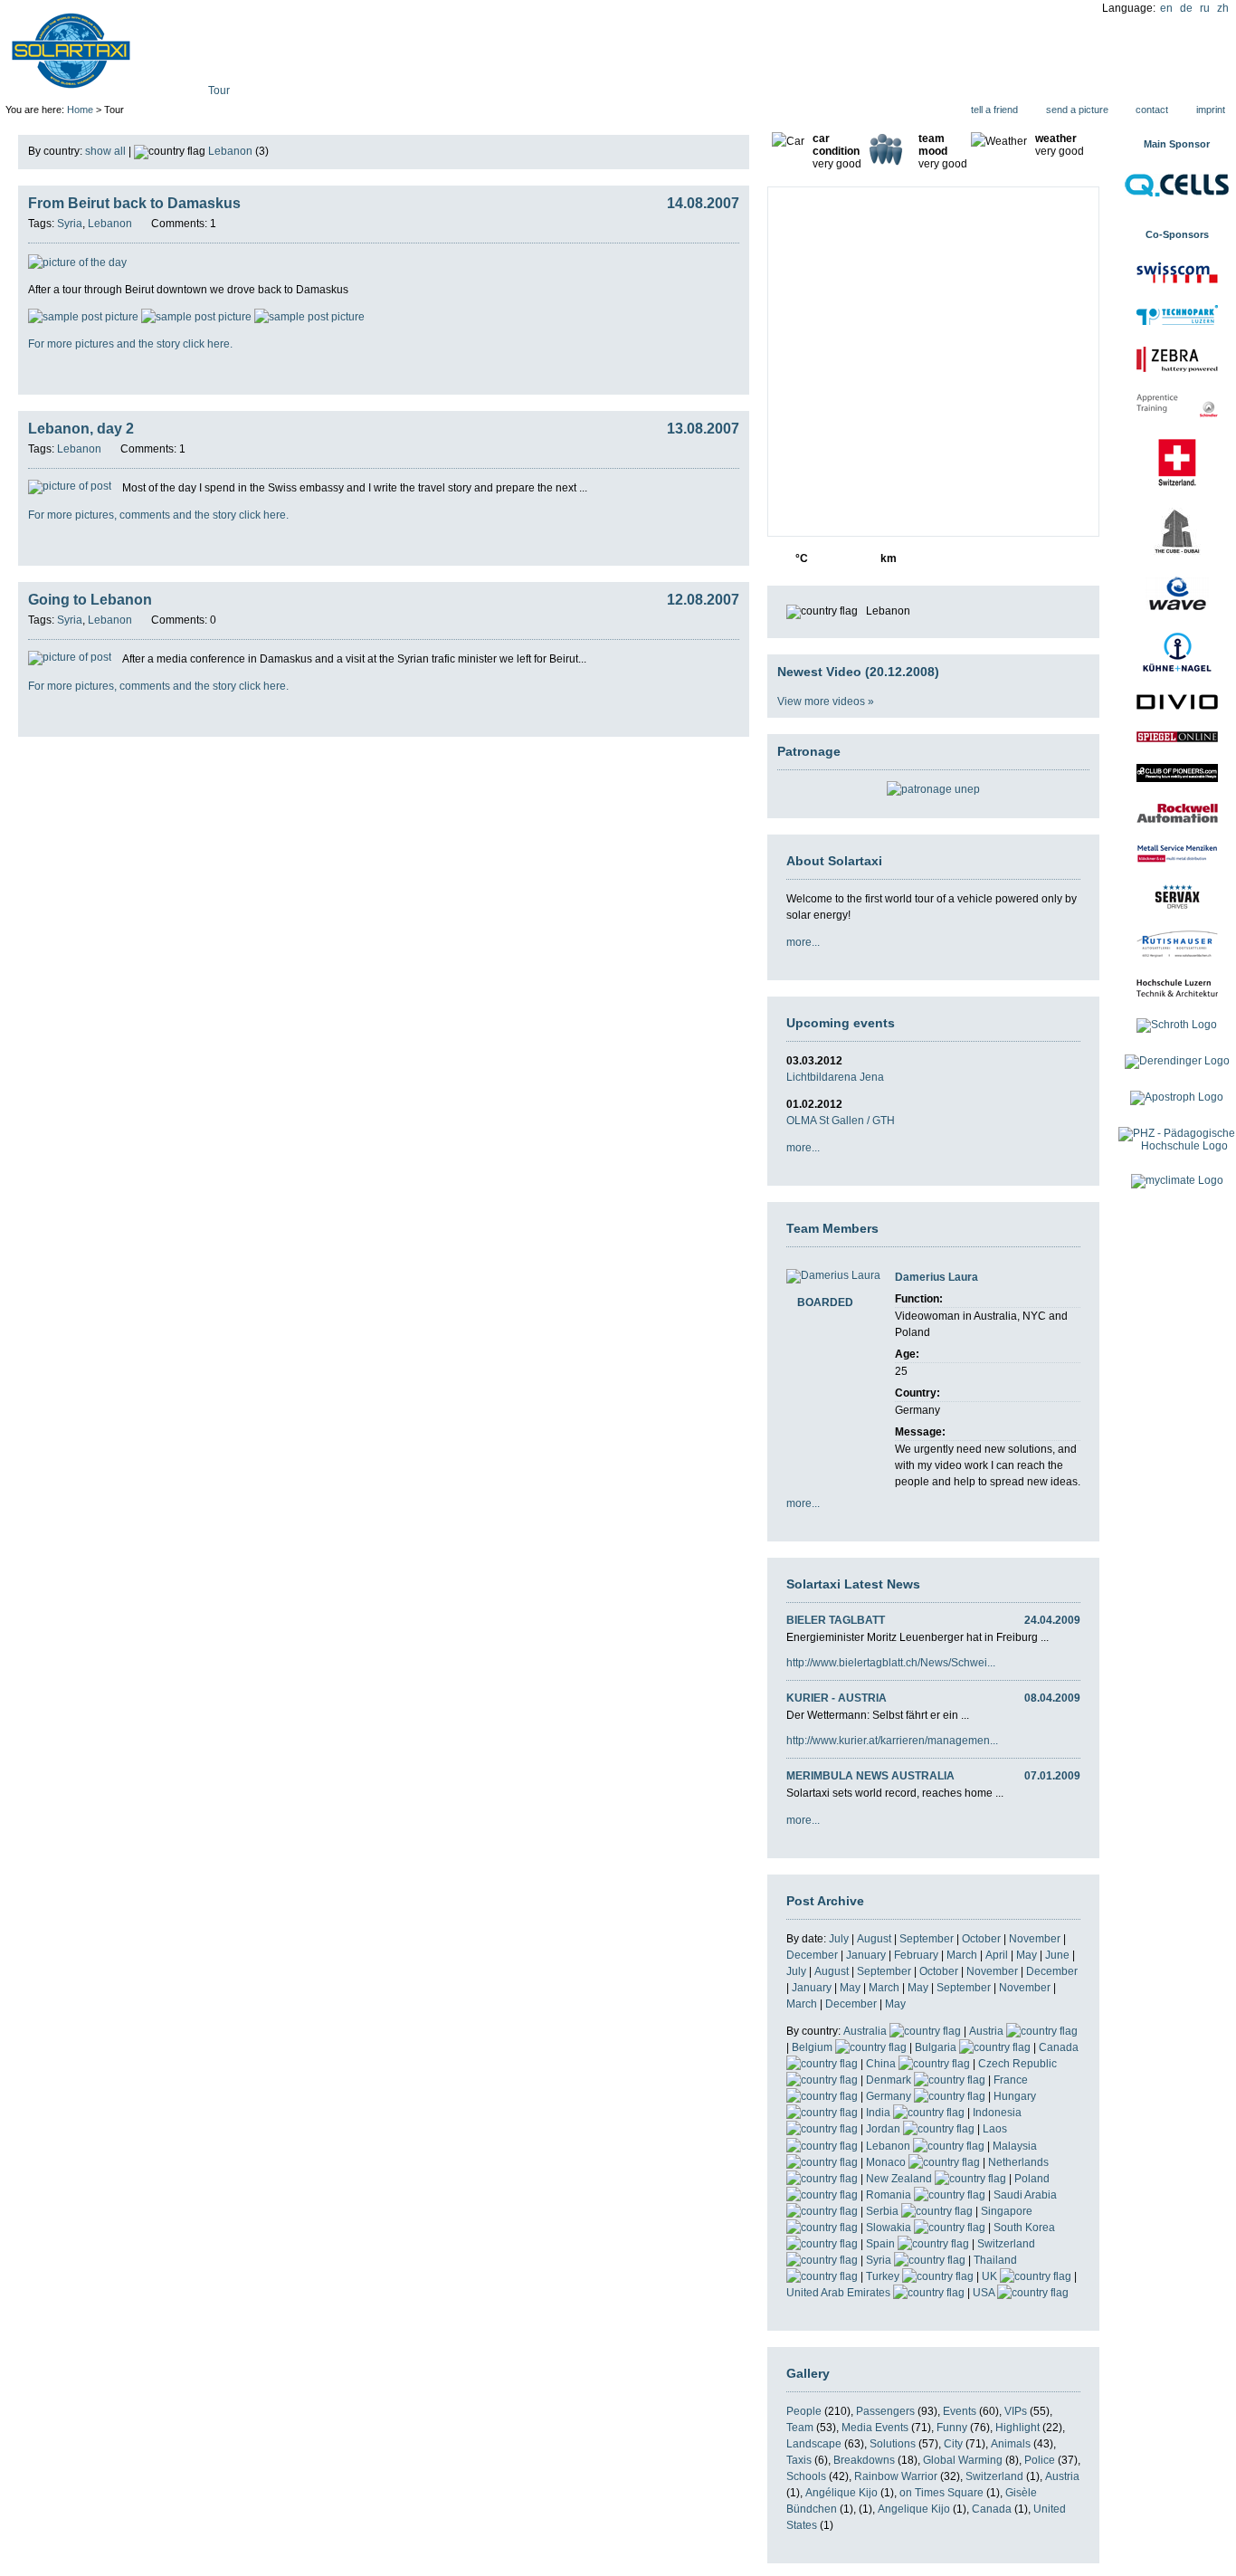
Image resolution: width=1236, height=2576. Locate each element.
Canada (992, 2509)
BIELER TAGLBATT (836, 1620)
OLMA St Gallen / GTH (841, 1121)
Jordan (884, 2129)
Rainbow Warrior (896, 2476)
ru (1205, 8)
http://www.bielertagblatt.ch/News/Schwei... (891, 1663)
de (1186, 8)
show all (105, 151)
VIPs (1016, 2411)
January (866, 1955)
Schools (806, 2476)
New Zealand (900, 2179)
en (1166, 8)
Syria (880, 2260)
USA (985, 2293)
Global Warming (963, 2460)
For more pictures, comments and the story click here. (158, 515)
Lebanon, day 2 (81, 429)
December (812, 1955)
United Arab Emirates (840, 2293)
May (1027, 1955)
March (962, 1955)
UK (991, 2276)
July (839, 1939)
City (953, 2444)
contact (1152, 110)
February (916, 1955)
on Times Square (941, 2493)
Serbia (884, 2211)
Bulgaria (937, 2047)
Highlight (1017, 2428)
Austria (988, 2031)
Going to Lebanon (90, 600)
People (804, 2411)
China (882, 2064)
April (997, 1955)
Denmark (890, 2080)
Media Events (875, 2428)
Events (960, 2411)
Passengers (885, 2411)
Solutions (893, 2444)
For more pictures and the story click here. (130, 344)
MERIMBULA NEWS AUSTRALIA (870, 1776)
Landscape (814, 2444)
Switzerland (994, 2476)
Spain (882, 2244)
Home (80, 110)
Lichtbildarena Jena (835, 1077)
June (1057, 1955)
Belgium (813, 2047)
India (879, 2113)
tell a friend (994, 110)
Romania (890, 2195)
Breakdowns (864, 2460)
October (981, 1939)
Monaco (887, 2162)
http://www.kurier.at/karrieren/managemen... (892, 1741)
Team (800, 2428)
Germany (890, 2096)
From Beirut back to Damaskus (134, 203)
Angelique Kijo (914, 2509)
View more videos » (826, 701)
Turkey (884, 2276)
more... (803, 942)
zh (1223, 8)
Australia (866, 2031)
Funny (952, 2428)
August (874, 1939)
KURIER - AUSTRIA (837, 1698)
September (927, 1939)
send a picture (1077, 110)
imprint (1211, 110)
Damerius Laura (937, 1277)
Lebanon (889, 2146)
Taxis (799, 2460)
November (1035, 1939)
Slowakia (890, 2228)
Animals (1011, 2444)
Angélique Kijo (841, 2493)
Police (1040, 2460)
